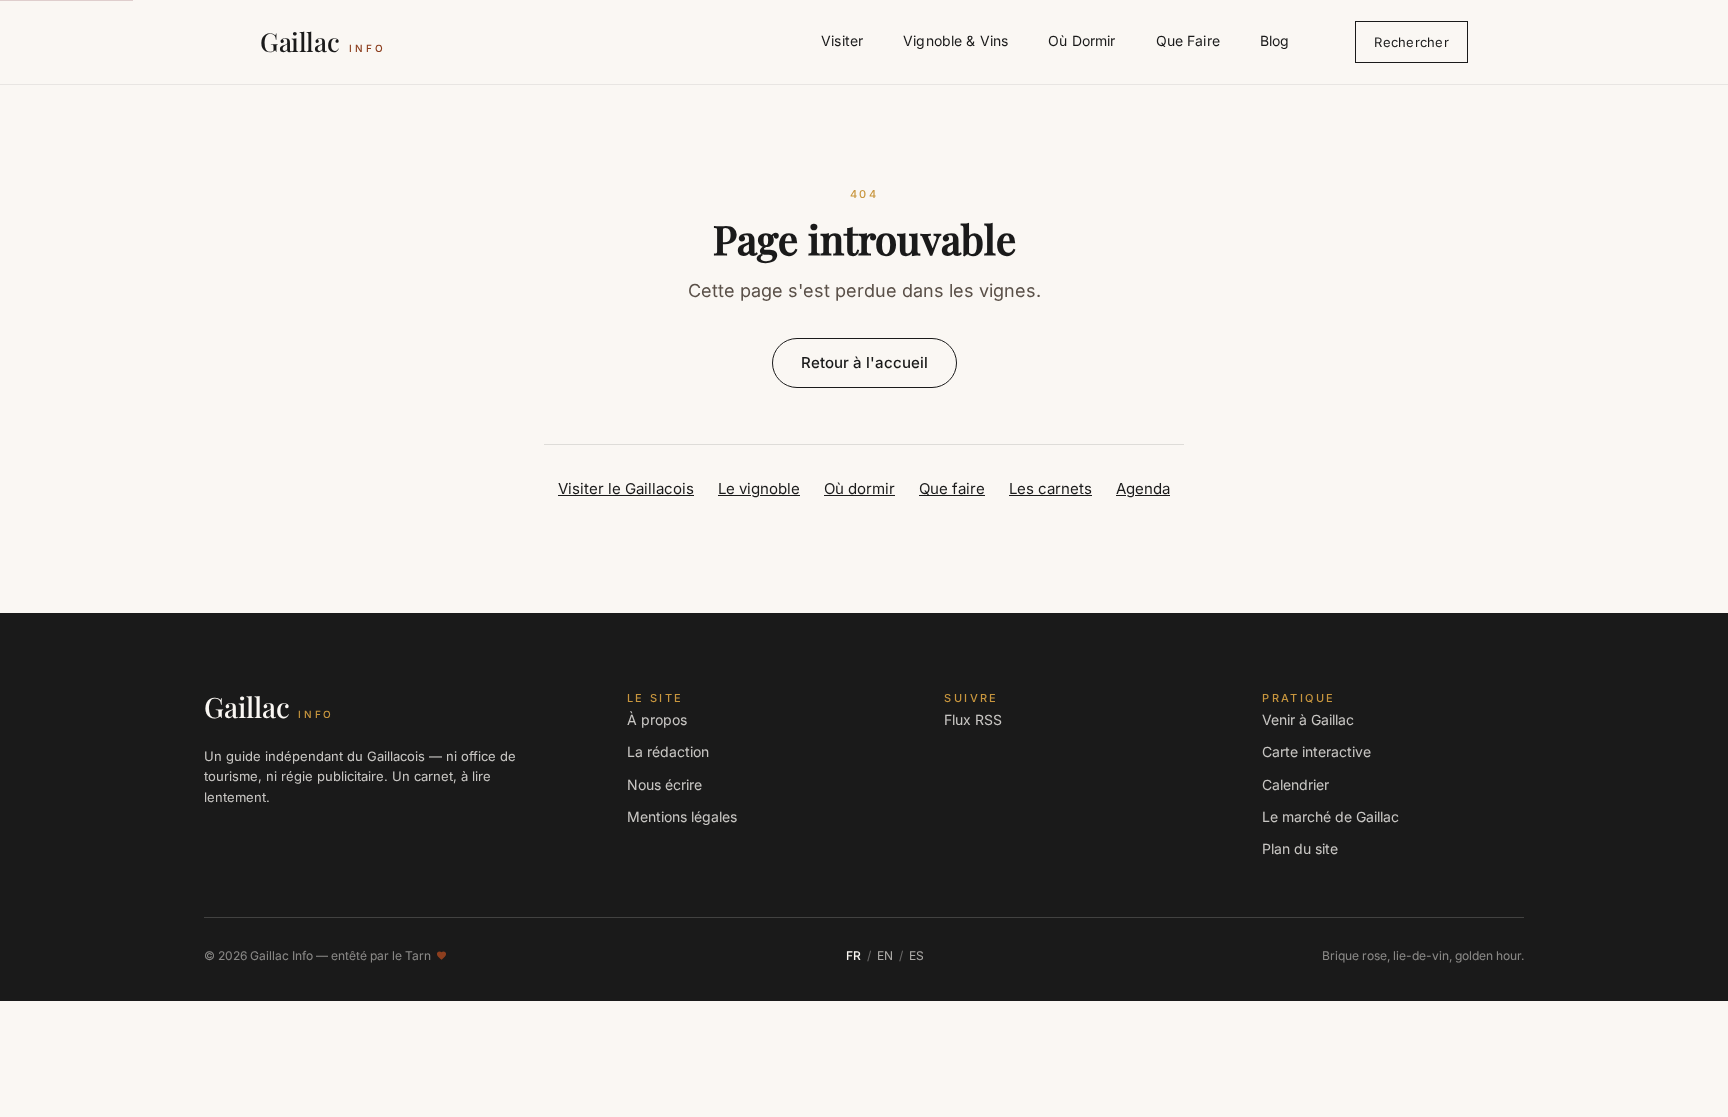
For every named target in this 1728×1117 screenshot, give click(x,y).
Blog (1275, 40)
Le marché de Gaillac (1330, 816)
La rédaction (668, 751)
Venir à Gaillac (1308, 719)
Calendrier (1295, 784)
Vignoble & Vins (955, 40)
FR (853, 955)
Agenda (1143, 488)
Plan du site (1300, 848)
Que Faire (1188, 40)
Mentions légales (682, 816)
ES (916, 955)
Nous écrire (664, 784)
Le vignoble (759, 488)
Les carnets (1050, 488)
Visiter (842, 40)
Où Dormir (1081, 40)
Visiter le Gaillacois (626, 488)
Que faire (952, 488)
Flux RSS (973, 719)
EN (885, 955)
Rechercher (1411, 42)
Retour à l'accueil (864, 362)
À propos (657, 719)
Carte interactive (1316, 751)
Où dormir (859, 488)
